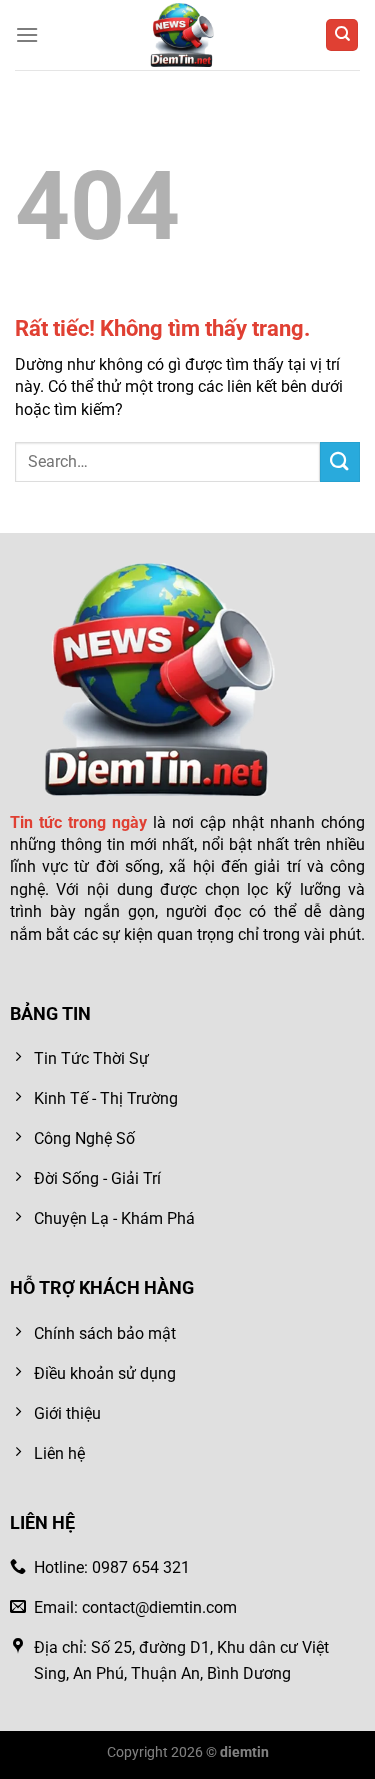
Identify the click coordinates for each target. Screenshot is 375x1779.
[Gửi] (340, 461)
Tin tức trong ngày (78, 822)
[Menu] (27, 34)
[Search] (342, 35)
